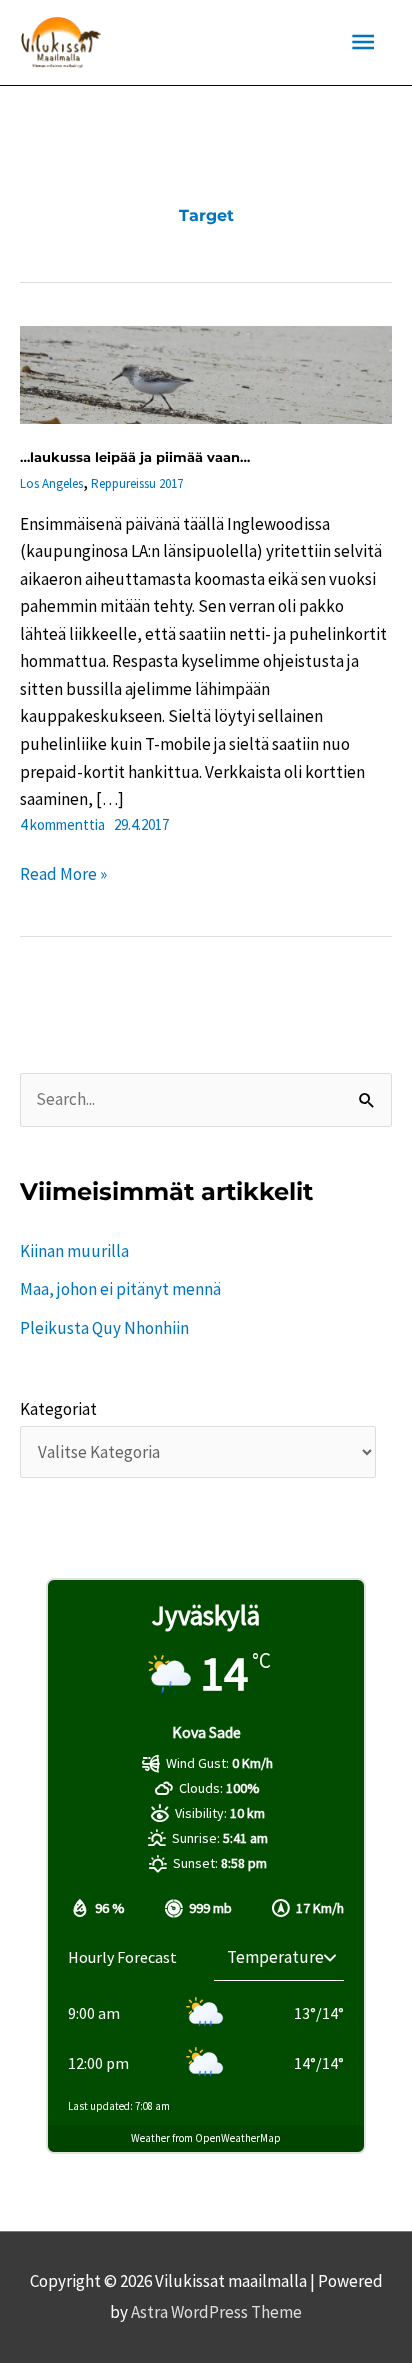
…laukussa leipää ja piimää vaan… (135, 457)
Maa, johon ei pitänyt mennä (120, 1289)
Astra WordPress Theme (216, 2312)
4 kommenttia (62, 824)
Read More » (63, 875)
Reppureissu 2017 (137, 483)
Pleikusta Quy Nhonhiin (104, 1328)
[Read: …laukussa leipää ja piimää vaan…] (206, 373)
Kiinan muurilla (74, 1251)
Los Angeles (51, 483)
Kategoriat (58, 1409)
